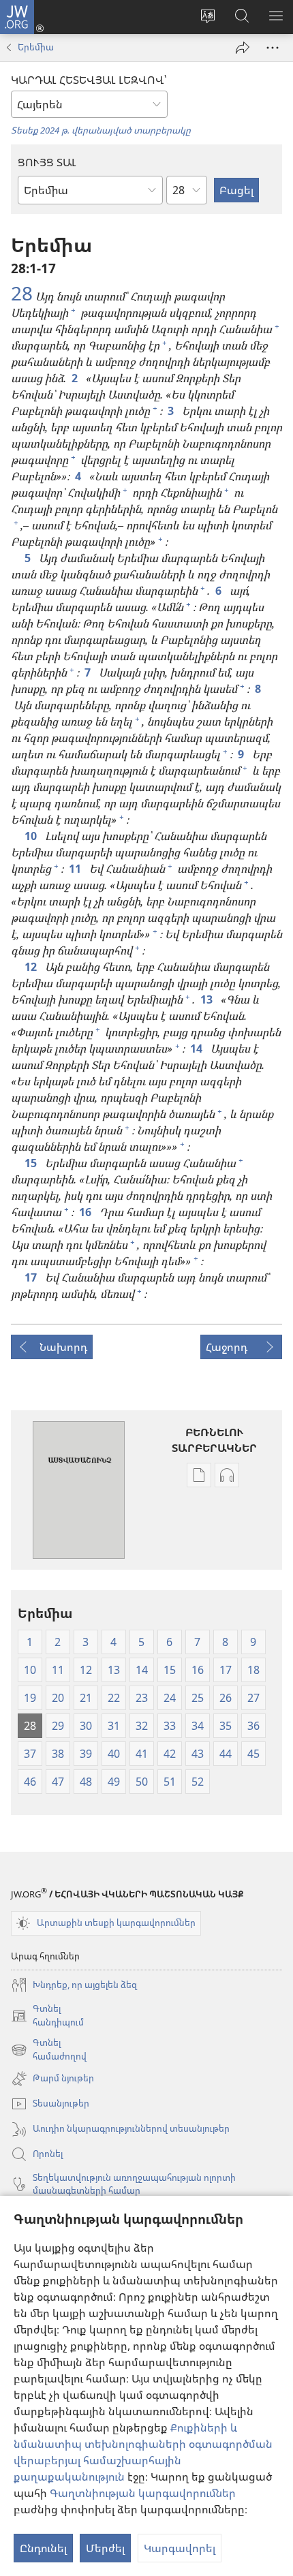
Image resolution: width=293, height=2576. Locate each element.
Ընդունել (43, 2548)
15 (32, 1163)
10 (32, 836)
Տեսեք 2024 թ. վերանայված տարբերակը (101, 130)
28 (22, 293)
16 (87, 1212)
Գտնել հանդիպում (47, 2016)
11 (76, 869)
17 (32, 1277)
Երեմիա (36, 47)
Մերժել (105, 2548)
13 (208, 999)
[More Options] (273, 48)
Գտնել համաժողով (49, 2050)
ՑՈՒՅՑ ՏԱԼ (47, 162)
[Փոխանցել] (243, 48)
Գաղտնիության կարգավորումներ (143, 2493)
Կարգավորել (180, 2548)
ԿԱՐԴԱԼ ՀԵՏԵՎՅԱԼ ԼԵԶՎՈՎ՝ (89, 80)
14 (198, 1049)
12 (32, 967)
